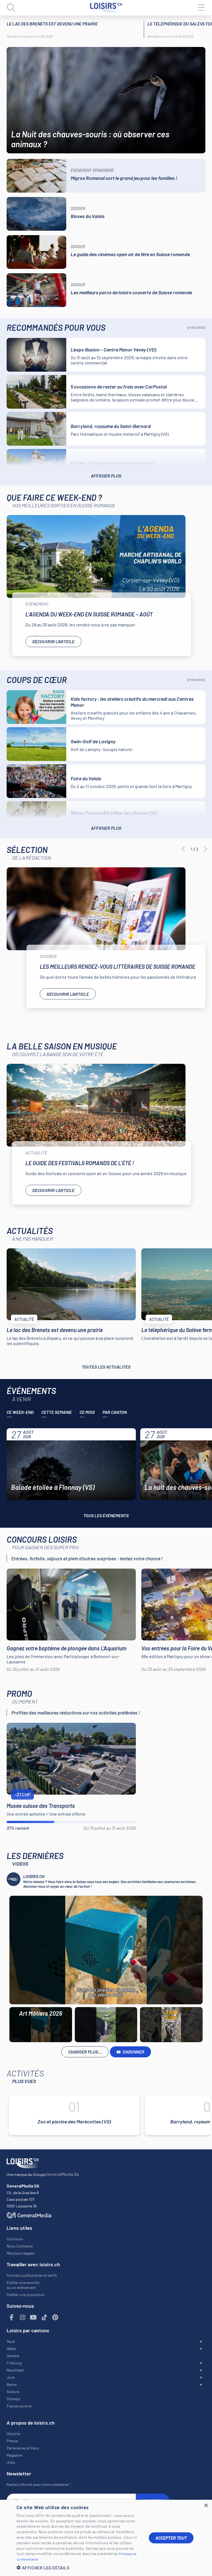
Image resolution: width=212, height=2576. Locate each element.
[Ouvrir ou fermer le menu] (201, 8)
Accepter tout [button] (171, 2538)
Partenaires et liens (23, 2448)
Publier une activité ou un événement (23, 2285)
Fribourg (14, 2363)
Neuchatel (15, 2370)
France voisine (19, 2406)
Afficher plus (106, 476)
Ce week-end (20, 1412)
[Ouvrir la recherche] (11, 8)
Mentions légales (21, 2253)
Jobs (11, 2462)
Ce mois (87, 1412)
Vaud (11, 2341)
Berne (12, 2384)
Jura (10, 2377)
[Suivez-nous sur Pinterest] (55, 2318)
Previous (183, 849)
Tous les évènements (106, 1515)
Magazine (14, 2455)
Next (205, 849)
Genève (13, 2356)
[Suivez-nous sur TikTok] (44, 2318)
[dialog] (106, 2538)
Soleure (13, 2392)
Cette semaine (57, 1412)
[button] (78, 2568)
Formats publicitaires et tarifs (32, 2275)
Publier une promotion (26, 2295)
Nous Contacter (20, 2246)
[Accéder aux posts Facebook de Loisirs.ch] (12, 2318)
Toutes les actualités (106, 1367)
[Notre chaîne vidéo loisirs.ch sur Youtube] (33, 2318)
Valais (11, 2348)
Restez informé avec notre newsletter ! (39, 2484)
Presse (12, 2441)
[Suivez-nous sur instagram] (23, 2318)
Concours (15, 2239)
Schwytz (14, 2399)
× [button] (206, 2506)
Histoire (13, 2434)
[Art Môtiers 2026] (106, 1950)
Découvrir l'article (53, 641)
